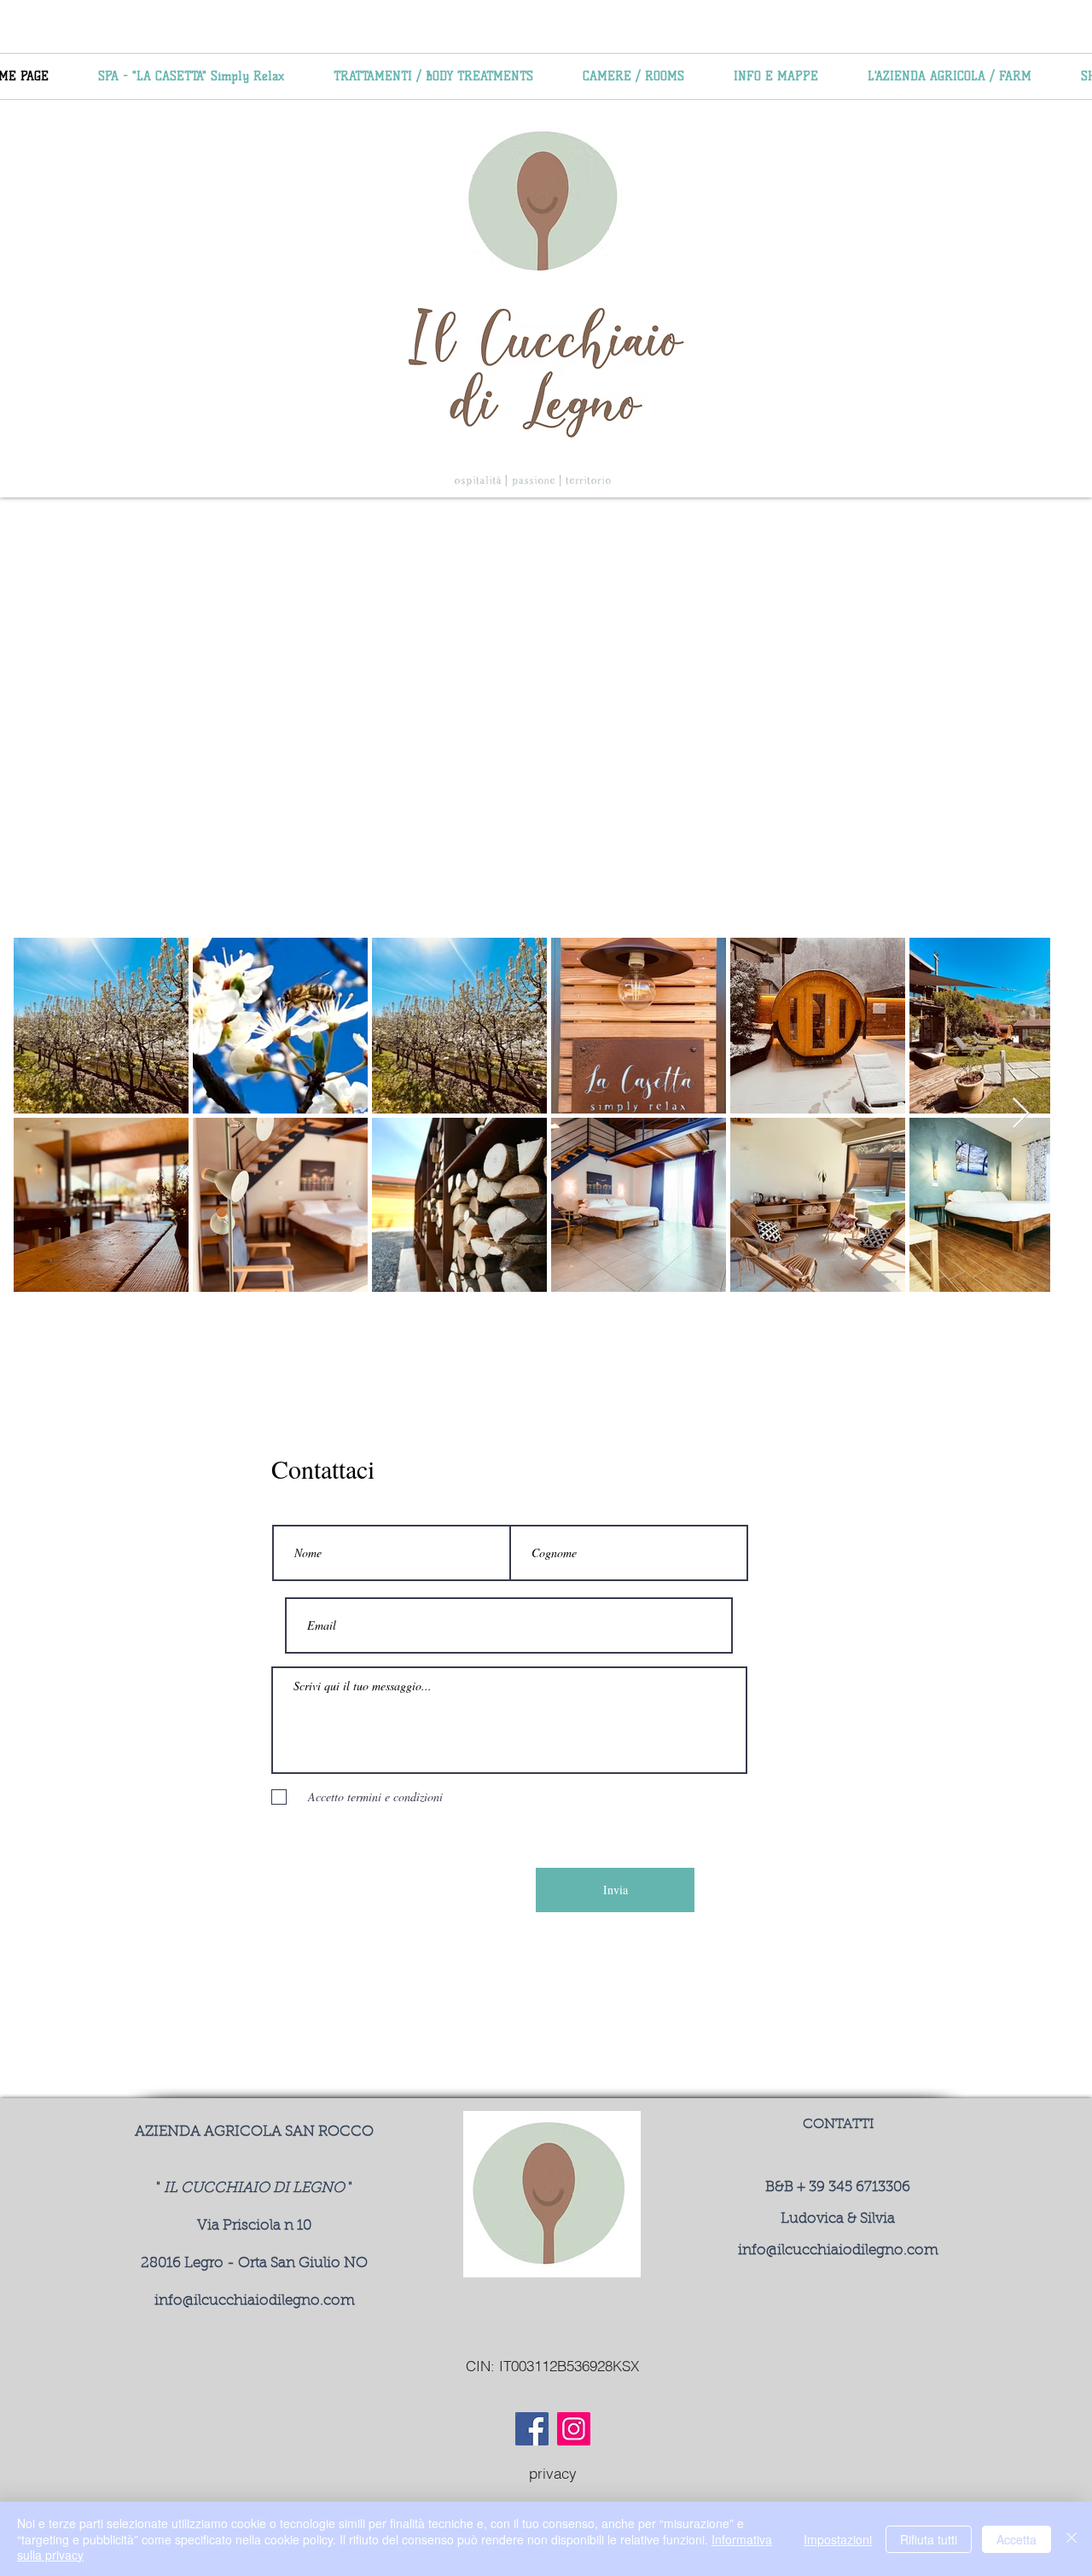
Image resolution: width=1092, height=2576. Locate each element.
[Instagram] (574, 2429)
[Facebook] (532, 2429)
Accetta (1016, 2539)
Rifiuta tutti (929, 2539)
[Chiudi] (1072, 2539)
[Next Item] (1021, 1114)
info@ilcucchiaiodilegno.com (255, 2301)
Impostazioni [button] (838, 2539)
